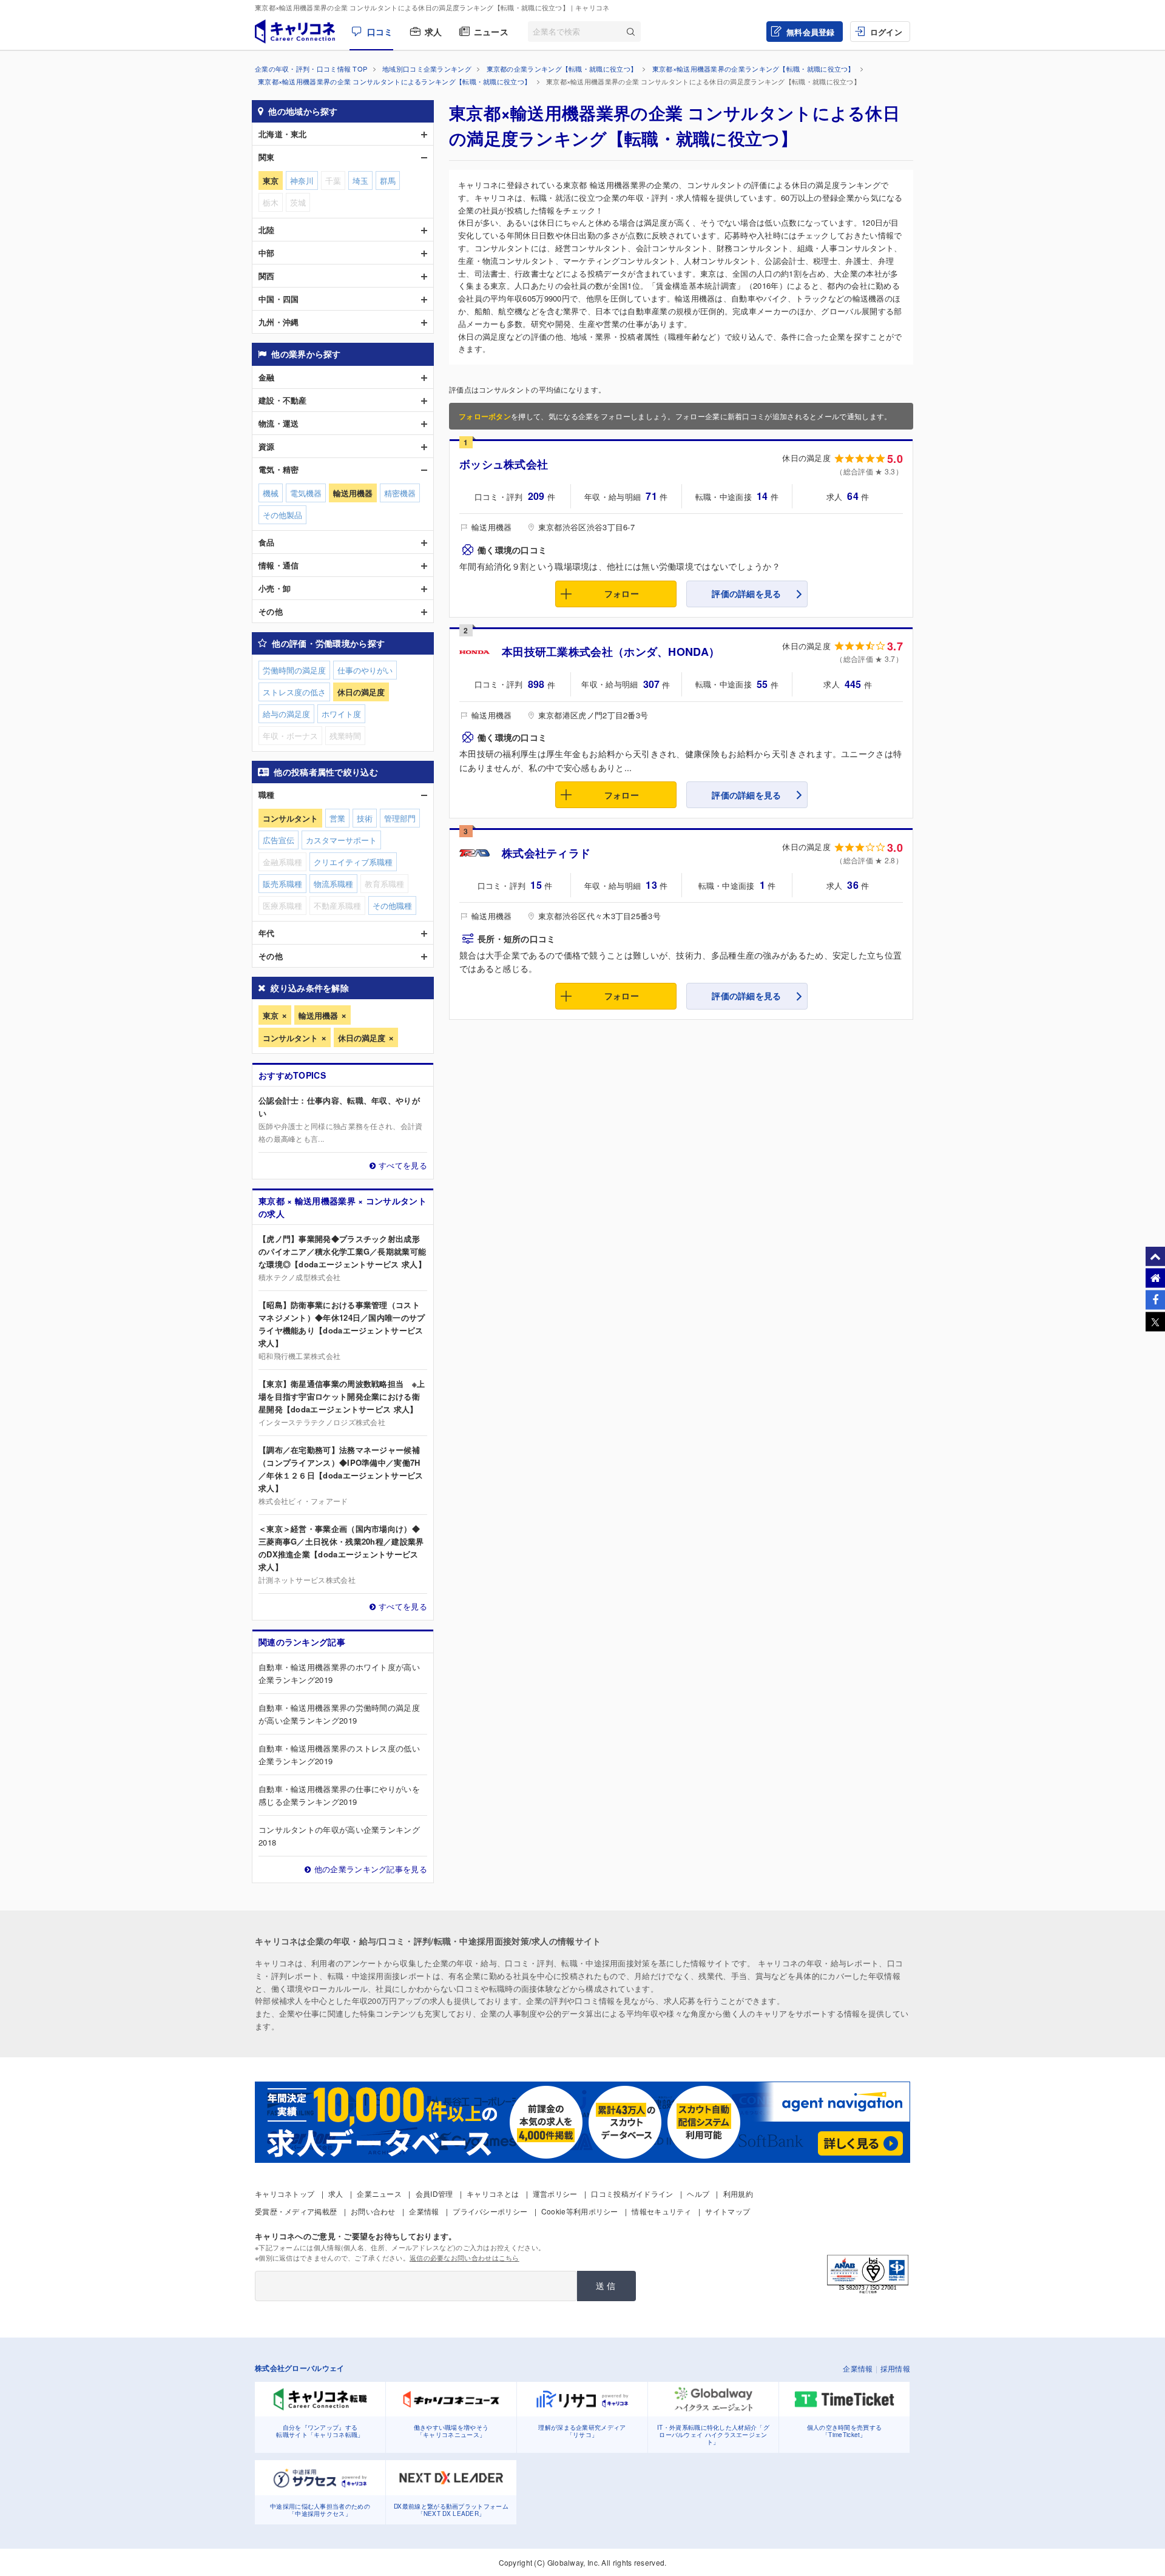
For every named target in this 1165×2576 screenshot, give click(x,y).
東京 (271, 1015)
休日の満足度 (362, 1038)
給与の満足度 (286, 714)
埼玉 (360, 180)
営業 (337, 818)
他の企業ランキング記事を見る (371, 1869)
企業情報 (424, 2211)
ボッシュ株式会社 (504, 464)
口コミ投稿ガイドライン (632, 2193)
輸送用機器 (318, 1015)
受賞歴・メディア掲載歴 (296, 2211)
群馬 (388, 180)
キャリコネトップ (285, 2193)
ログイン (886, 32)
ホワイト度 (341, 714)
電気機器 (306, 493)
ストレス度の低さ (294, 692)
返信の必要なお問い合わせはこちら (464, 2257)
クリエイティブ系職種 (353, 862)
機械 (271, 493)
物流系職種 (333, 884)
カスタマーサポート (341, 840)
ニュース (491, 32)
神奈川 (302, 180)
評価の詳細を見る (746, 593)
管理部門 (400, 818)
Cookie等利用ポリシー (580, 2211)
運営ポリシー (555, 2193)
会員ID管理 (434, 2193)
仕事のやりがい (365, 670)
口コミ (380, 32)
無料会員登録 (811, 32)
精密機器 (400, 493)
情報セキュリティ (661, 2211)
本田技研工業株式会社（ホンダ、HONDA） (611, 652)
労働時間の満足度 (294, 670)
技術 (365, 818)
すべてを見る (403, 1165)
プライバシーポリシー (490, 2211)
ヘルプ (698, 2193)
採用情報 (895, 2368)
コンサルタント (290, 1038)
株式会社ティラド (546, 853)
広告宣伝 (279, 840)
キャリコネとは (493, 2193)
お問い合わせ (373, 2211)
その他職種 (392, 905)
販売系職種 (282, 884)
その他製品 (282, 515)
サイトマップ (728, 2211)
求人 (434, 32)
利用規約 (738, 2193)
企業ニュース (379, 2193)
